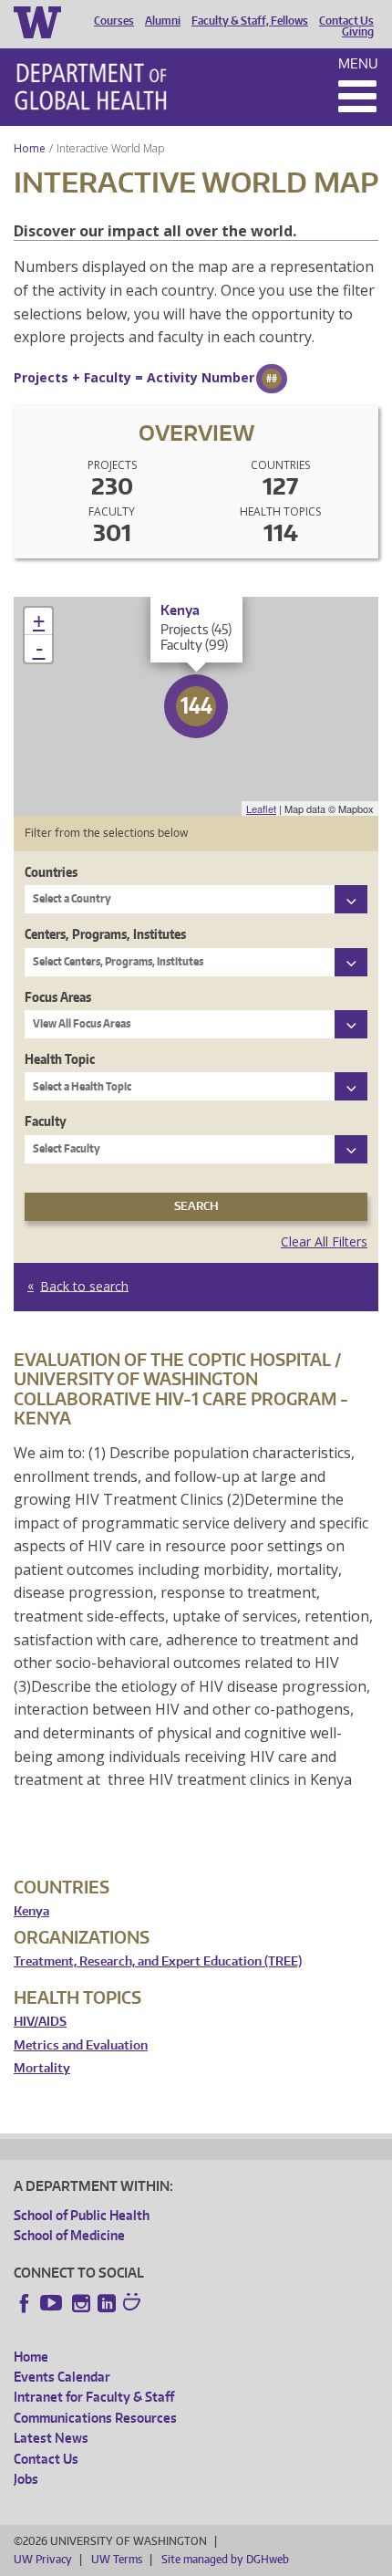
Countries (51, 872)
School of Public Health (82, 2215)
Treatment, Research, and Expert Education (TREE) (158, 1961)
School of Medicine (69, 2235)
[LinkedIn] (107, 2303)
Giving (358, 32)
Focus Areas (58, 997)
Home (30, 148)
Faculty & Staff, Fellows (250, 21)
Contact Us (346, 21)
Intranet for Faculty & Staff (94, 2397)
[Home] (91, 87)
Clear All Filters (324, 1241)
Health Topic (60, 1059)
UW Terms (117, 2559)
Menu (358, 63)
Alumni (163, 21)
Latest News (51, 2438)
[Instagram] (81, 2303)
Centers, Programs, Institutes (105, 934)
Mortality (42, 2068)
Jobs (26, 2479)
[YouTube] (53, 2303)
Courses (114, 21)
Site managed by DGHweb (225, 2559)
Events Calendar (62, 2377)
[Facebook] (25, 2303)
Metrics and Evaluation (81, 2045)
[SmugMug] (134, 2304)
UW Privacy (43, 2559)
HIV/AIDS (40, 2022)
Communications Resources (95, 2418)
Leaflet (261, 808)
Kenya (31, 1911)
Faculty (46, 1121)
